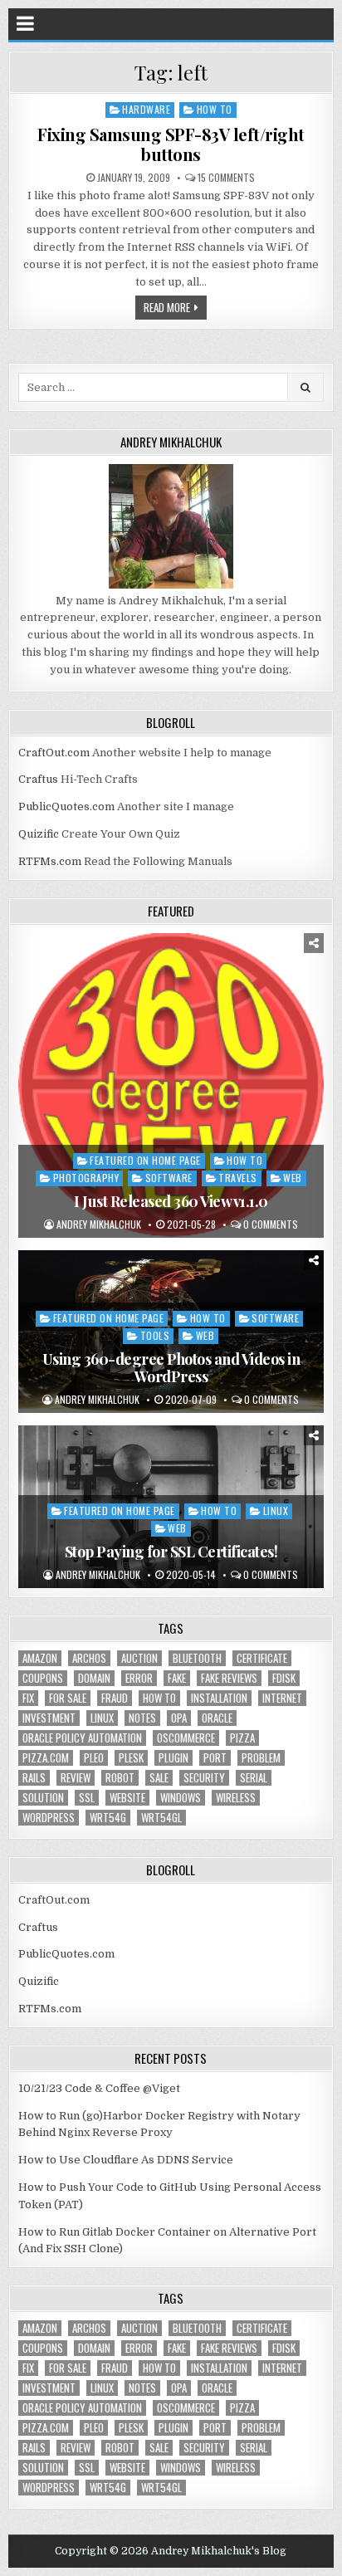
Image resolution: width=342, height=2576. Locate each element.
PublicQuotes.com (66, 807)
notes (142, 1718)
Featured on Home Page (145, 1160)
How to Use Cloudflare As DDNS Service (126, 2160)
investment (49, 1718)
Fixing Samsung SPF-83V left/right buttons (171, 144)
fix (28, 1698)
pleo (94, 1758)
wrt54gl (161, 1818)
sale (159, 1778)
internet (282, 1698)
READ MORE (167, 307)
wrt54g (108, 1818)
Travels (238, 1178)
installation (219, 1698)
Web (293, 1178)
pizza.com (46, 1758)
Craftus (38, 779)
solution (43, 1798)
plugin (173, 1758)
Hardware (146, 109)
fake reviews (229, 1678)
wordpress (49, 1818)
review (76, 1778)
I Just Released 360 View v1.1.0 (171, 1201)
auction (139, 1658)
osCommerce (186, 1738)
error (139, 1678)
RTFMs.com (50, 861)
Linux (276, 1510)
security (204, 1778)
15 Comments (226, 178)
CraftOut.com (54, 753)
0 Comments (271, 1224)
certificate (262, 1658)
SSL (87, 1798)
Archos (89, 1658)
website (127, 1798)
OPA (179, 1718)
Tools (155, 1335)
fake (177, 1678)
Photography (86, 1178)
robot (120, 1778)
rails (34, 1778)
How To (215, 109)
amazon (40, 1658)
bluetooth (197, 1658)
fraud (115, 1698)
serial (254, 1778)
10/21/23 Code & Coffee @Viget (99, 2088)
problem (261, 1758)
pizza (242, 1738)
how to (159, 1698)
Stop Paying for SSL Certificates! (171, 1552)
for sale (68, 1698)
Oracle (217, 1718)
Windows (181, 1798)
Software (169, 1178)
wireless (236, 1798)
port (215, 1758)
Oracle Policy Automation (82, 1738)
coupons (43, 1678)
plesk (131, 1758)
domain (94, 1678)
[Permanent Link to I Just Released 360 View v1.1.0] (171, 1085)
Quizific (39, 834)
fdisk (284, 1678)
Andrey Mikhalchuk (99, 1224)
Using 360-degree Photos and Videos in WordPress (171, 1368)
